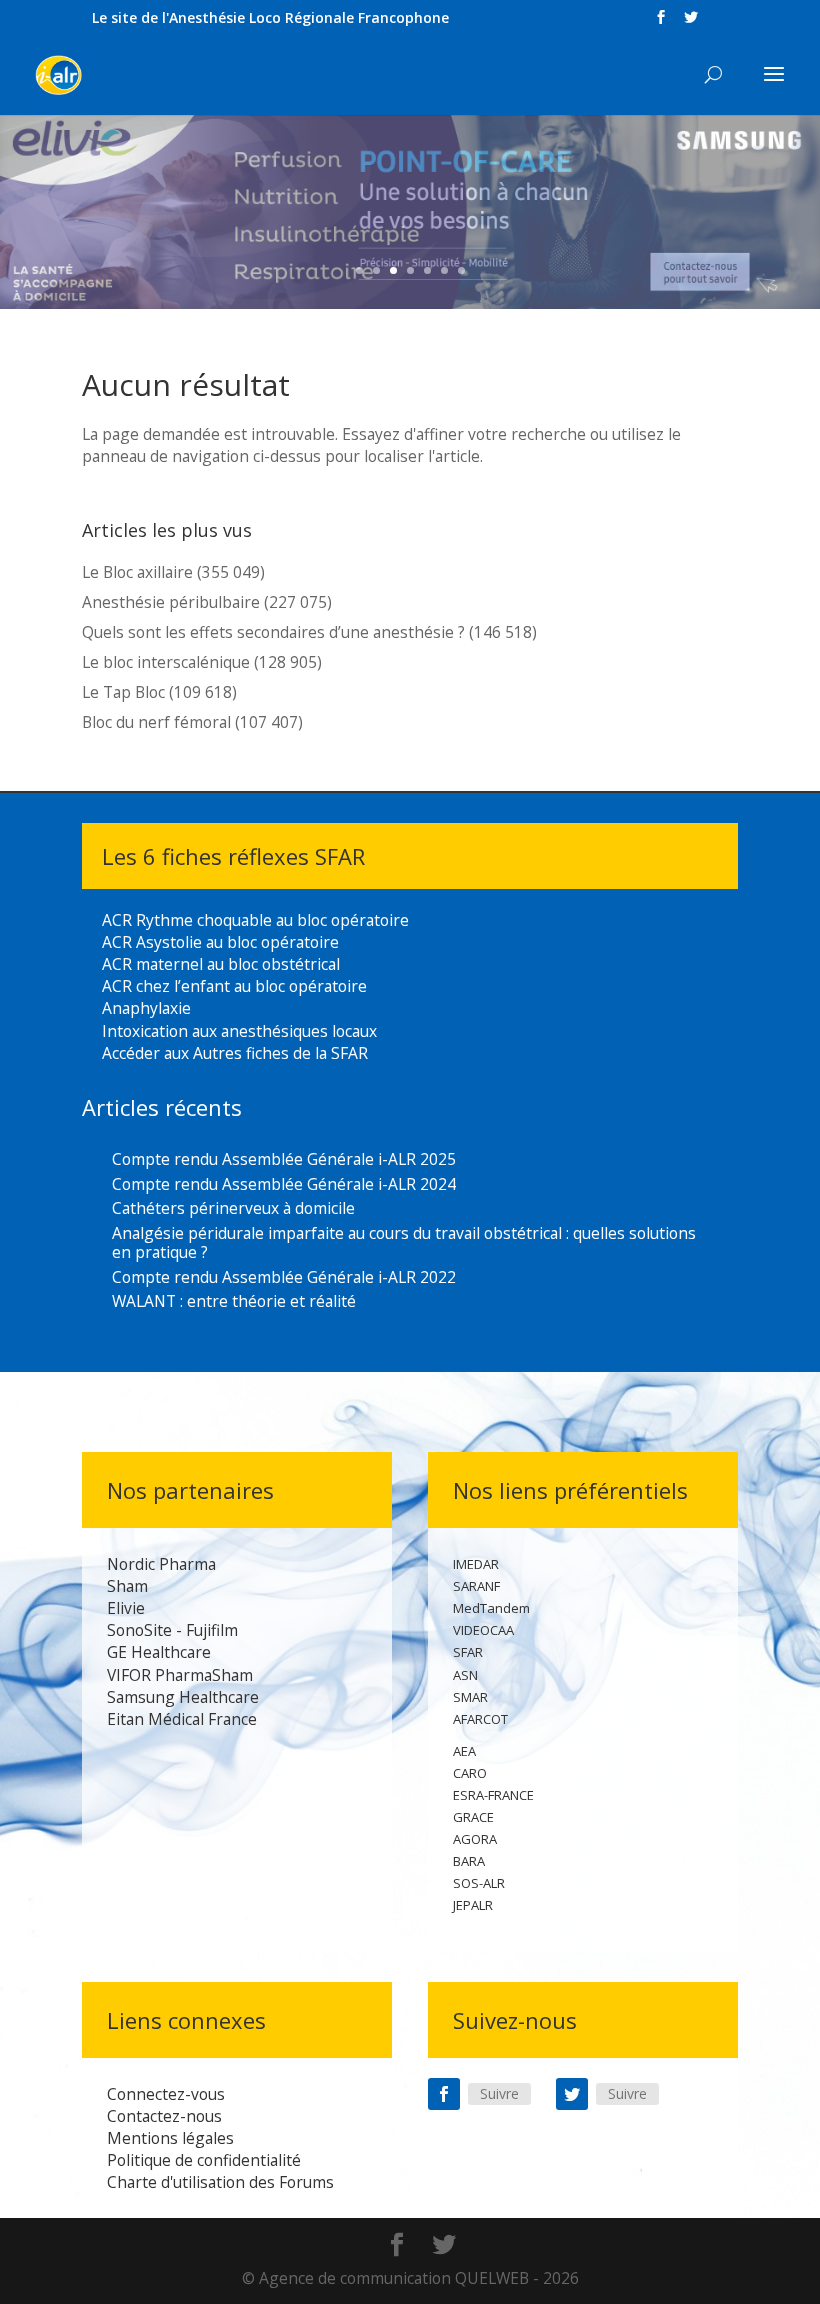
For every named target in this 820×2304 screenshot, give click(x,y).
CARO (470, 1773)
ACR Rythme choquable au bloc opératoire (255, 920)
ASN (465, 1675)
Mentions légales (170, 2138)
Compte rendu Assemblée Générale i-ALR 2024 (284, 1184)
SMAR (470, 1697)
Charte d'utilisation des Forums (220, 2182)
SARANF (476, 1586)
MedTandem (491, 1608)
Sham (127, 1586)
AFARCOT (480, 1719)
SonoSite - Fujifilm (172, 1630)
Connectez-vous (166, 2094)
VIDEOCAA (483, 1630)
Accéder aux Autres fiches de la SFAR (235, 1053)
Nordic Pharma (161, 1564)
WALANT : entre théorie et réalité (234, 1301)
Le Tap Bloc (123, 692)
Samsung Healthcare (183, 1697)
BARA (469, 1861)
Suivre (499, 2093)
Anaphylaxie (146, 1008)
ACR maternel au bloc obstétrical (221, 964)
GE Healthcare (159, 1652)
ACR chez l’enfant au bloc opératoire (234, 986)
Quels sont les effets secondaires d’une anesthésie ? (273, 632)
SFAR (468, 1652)
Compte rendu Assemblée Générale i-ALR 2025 (284, 1159)
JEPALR (473, 1905)
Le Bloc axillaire (137, 572)
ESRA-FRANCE (493, 1795)
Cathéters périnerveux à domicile (233, 1208)
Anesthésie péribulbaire (171, 602)
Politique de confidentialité (204, 2160)
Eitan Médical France (182, 1719)
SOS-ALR (479, 1883)
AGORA (475, 1839)
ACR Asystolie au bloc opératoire (220, 942)
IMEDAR (476, 1564)
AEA (464, 1751)
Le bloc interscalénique (166, 662)
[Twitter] (572, 2094)
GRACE (473, 1817)
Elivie (126, 1608)
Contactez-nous (164, 2116)
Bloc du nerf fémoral (156, 722)
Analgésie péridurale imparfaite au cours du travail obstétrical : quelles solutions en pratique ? (404, 1243)
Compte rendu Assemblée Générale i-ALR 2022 (284, 1277)
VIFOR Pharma (159, 1675)
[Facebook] (444, 2094)
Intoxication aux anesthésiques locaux (239, 1031)
